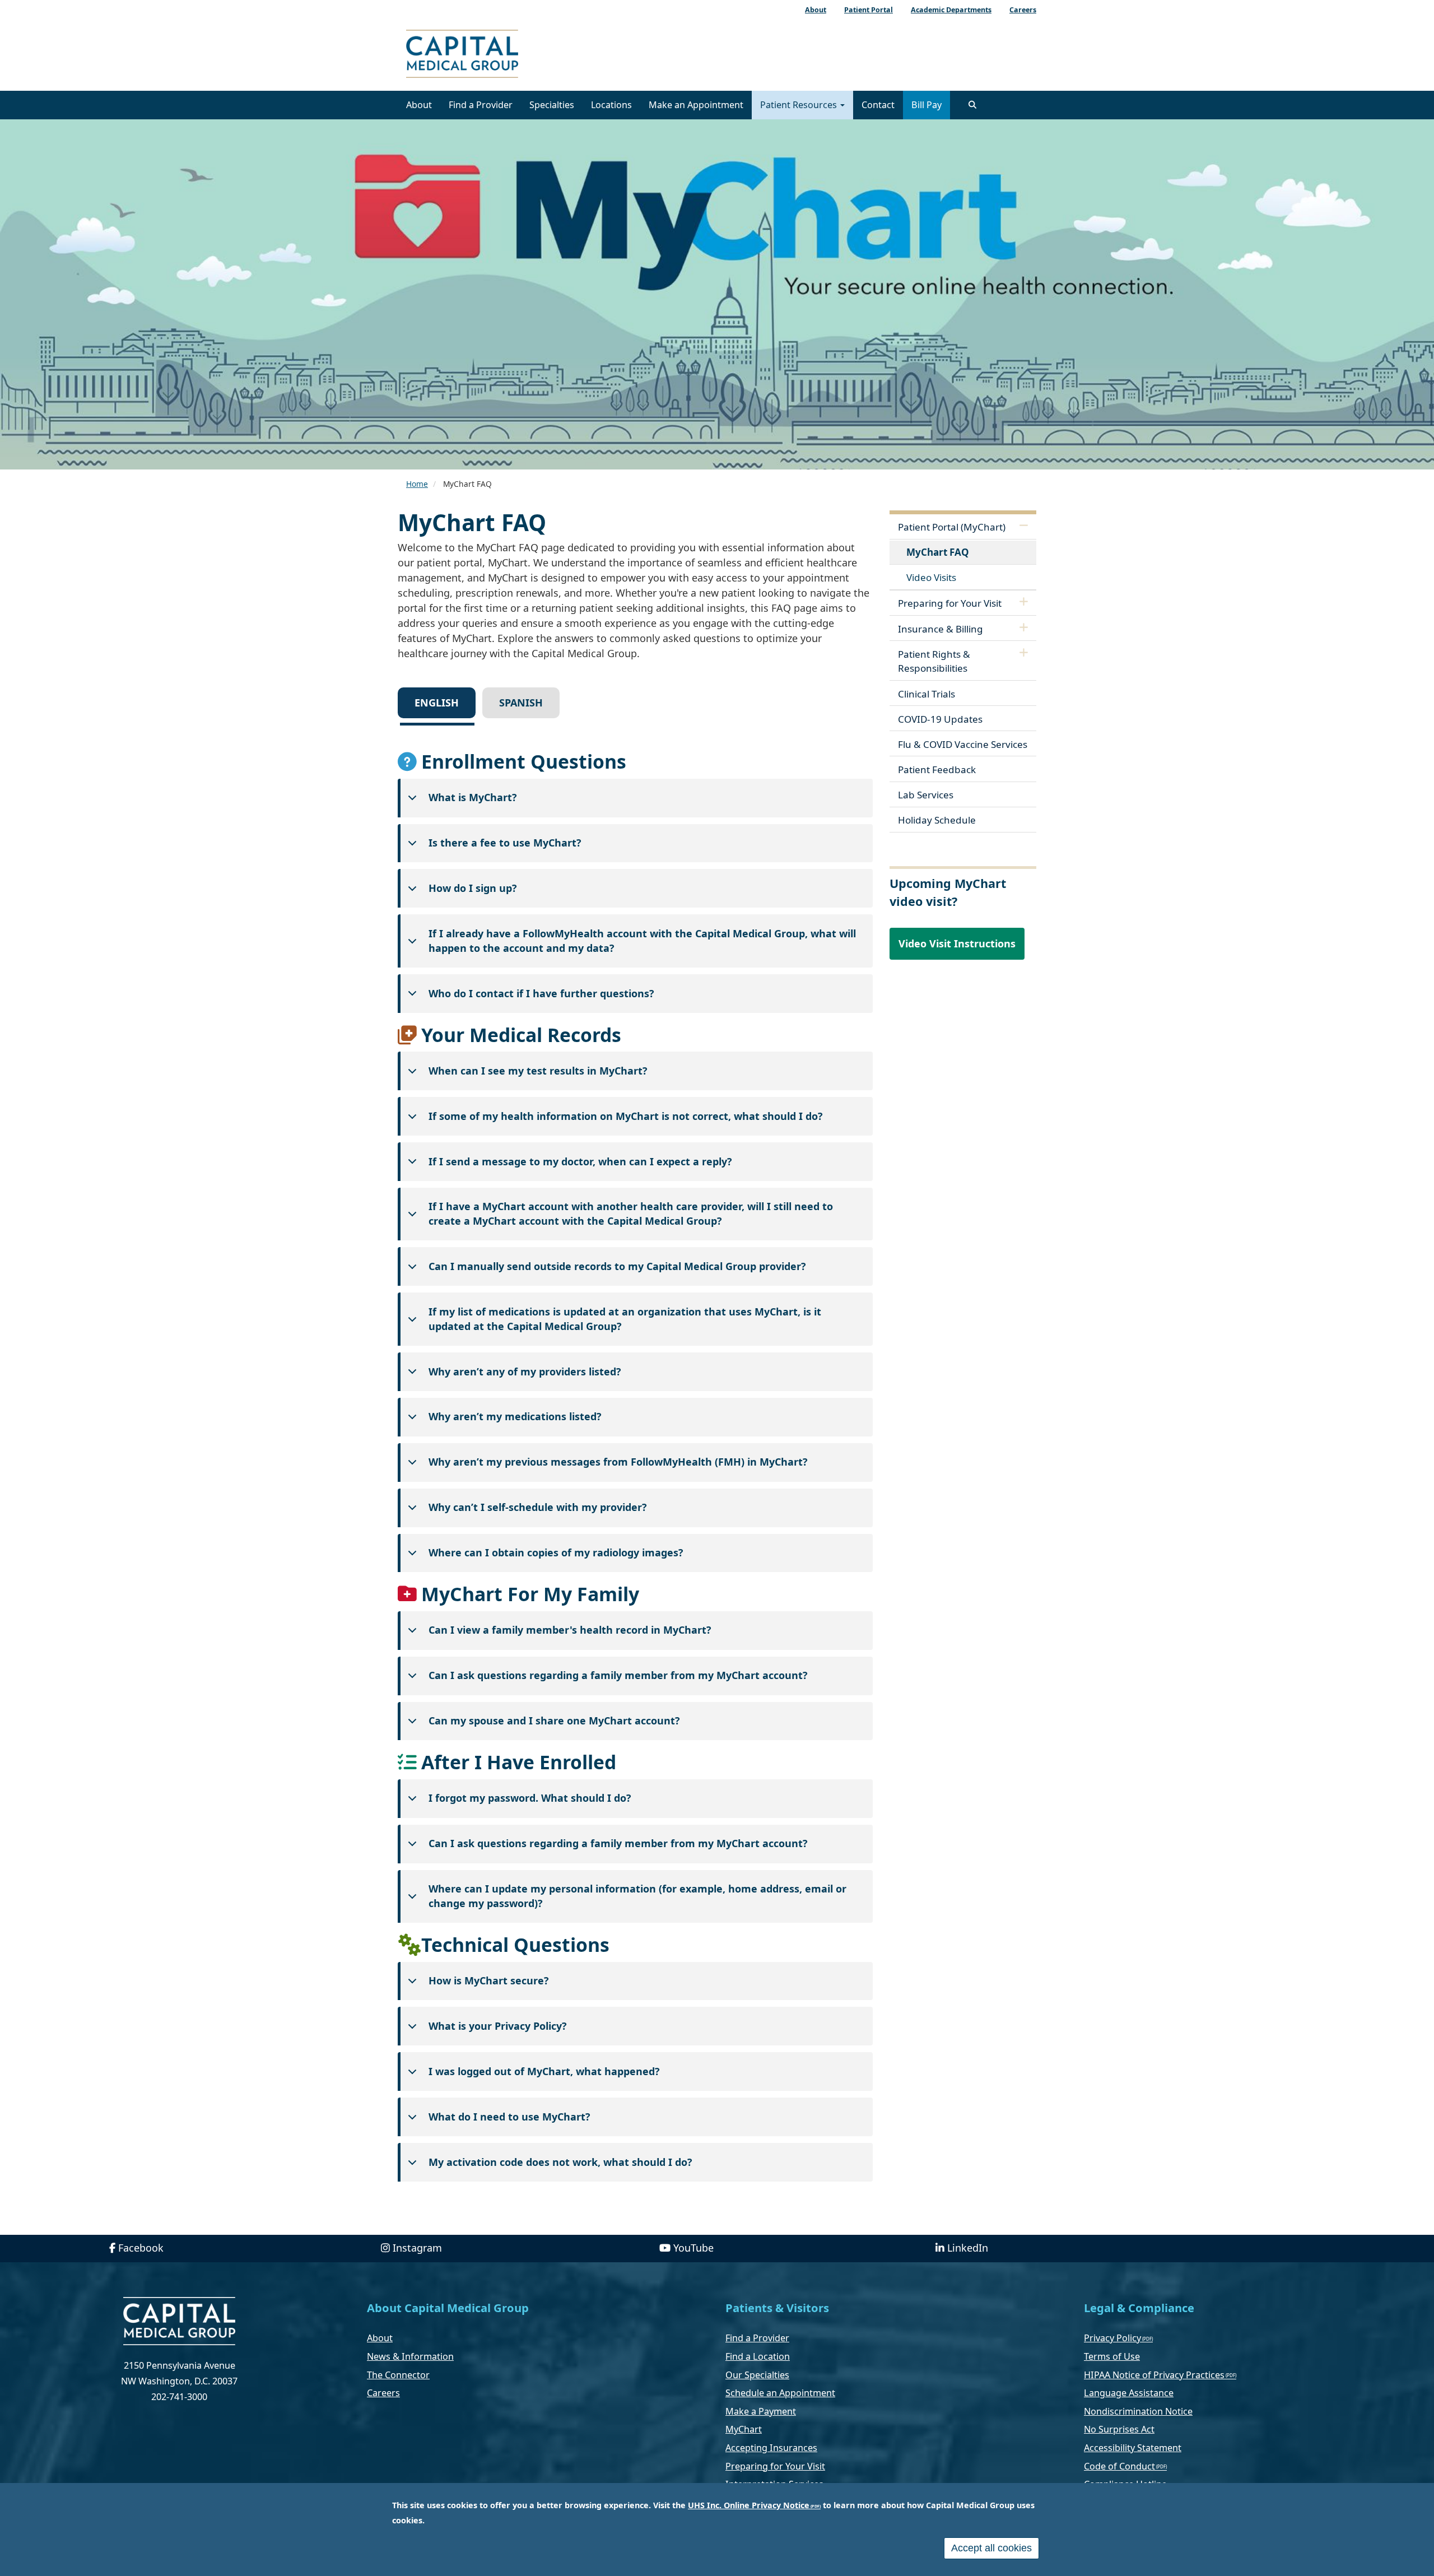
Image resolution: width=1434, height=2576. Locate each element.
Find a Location (758, 2356)
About (419, 105)
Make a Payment (761, 2411)
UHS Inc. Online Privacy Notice (749, 2505)
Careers (383, 2393)
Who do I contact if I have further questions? (541, 993)
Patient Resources (800, 105)
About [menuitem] (816, 10)
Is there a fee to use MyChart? (505, 843)
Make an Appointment (696, 105)
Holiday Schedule (937, 820)
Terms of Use (1112, 2356)
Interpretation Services (774, 2484)
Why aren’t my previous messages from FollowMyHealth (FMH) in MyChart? (618, 1462)
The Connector (398, 2375)
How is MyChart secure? (489, 1980)
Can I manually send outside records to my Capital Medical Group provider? (617, 1266)
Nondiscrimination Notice (1138, 2411)
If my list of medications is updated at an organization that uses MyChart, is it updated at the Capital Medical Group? (625, 1319)
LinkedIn (968, 2248)
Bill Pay (926, 105)
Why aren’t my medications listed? (515, 1416)
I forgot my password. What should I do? (530, 1798)
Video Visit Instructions (957, 943)
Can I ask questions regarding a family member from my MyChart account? (618, 1675)
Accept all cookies (991, 2548)
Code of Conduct (1119, 2466)
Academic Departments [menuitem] (951, 10)
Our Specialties (757, 2375)
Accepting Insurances (771, 2448)
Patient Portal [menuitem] (869, 10)
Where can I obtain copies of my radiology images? (556, 1552)
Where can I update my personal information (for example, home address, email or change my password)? (637, 1896)
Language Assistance (1129, 2393)
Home (417, 484)
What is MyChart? (473, 797)
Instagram (417, 2248)
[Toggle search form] (972, 105)
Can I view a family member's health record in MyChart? (570, 1630)
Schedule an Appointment (780, 2393)
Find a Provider (481, 105)
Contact (878, 105)
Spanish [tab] (521, 703)
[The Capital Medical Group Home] (513, 55)
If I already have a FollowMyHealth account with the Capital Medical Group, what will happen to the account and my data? (642, 941)
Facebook (141, 2248)
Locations (611, 105)
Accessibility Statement (1133, 2448)
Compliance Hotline (1125, 2484)
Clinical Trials (926, 694)
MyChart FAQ (938, 552)
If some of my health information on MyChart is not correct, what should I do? (626, 1116)
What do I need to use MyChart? (509, 2117)
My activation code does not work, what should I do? (560, 2162)
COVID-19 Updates (940, 719)
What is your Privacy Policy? (498, 2026)
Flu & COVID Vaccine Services (963, 744)
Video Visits (931, 577)
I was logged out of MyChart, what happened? (544, 2071)
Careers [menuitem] (1023, 10)
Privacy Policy (1112, 2338)
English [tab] (437, 703)
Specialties (552, 105)
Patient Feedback (937, 769)
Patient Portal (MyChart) (952, 527)
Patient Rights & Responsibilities (934, 661)
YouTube (693, 2248)
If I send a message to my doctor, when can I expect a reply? (580, 1161)
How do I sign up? (473, 888)
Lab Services (926, 795)
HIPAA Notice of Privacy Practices (1154, 2375)
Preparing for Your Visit (950, 603)
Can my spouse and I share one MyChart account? (554, 1721)
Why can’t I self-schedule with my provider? (538, 1507)
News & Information (410, 2356)
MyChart (744, 2429)
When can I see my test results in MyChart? (538, 1071)
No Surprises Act (1119, 2429)
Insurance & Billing (941, 629)
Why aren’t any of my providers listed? (525, 1371)
